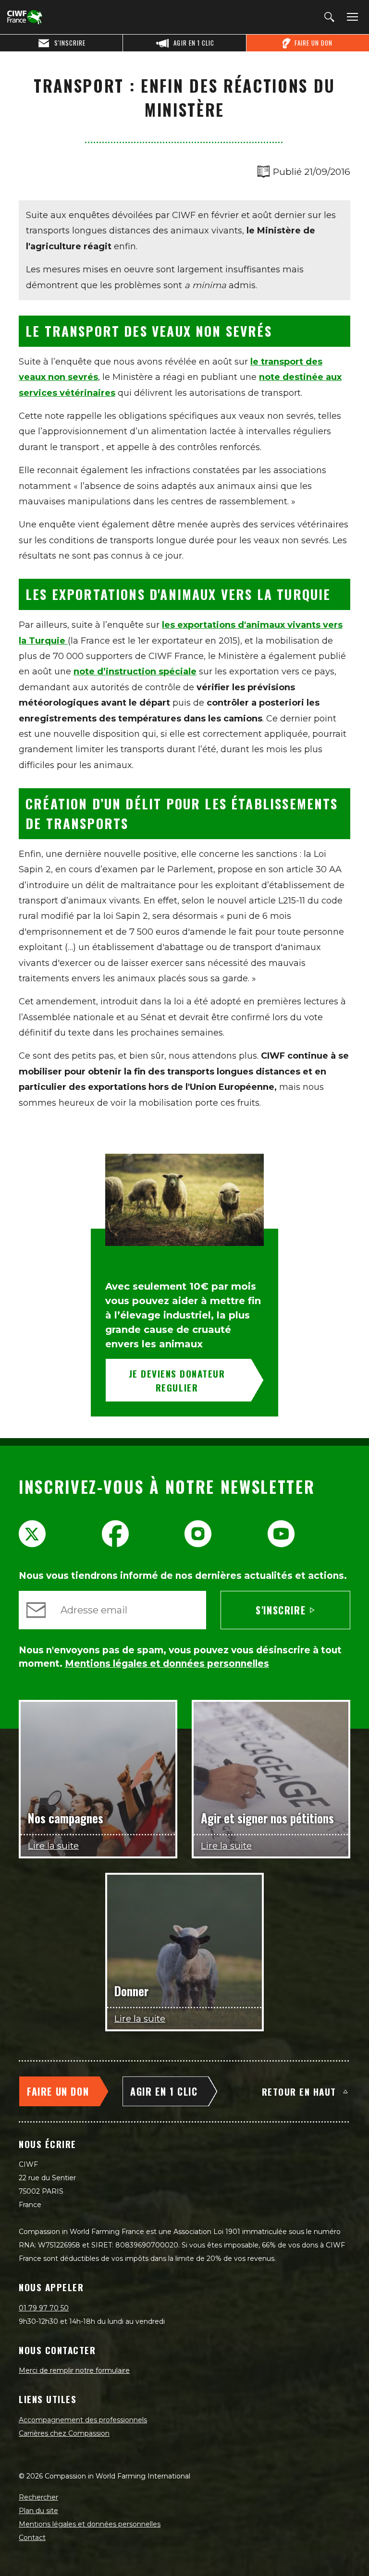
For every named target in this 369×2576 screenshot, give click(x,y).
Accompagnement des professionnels (83, 2420)
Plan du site (38, 2511)
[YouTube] (281, 1534)
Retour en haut (299, 2091)
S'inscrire (281, 1610)
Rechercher (38, 2497)
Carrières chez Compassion (64, 2433)
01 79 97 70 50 (44, 2308)
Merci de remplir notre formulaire (74, 2370)
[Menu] (351, 17)
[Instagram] (198, 1534)
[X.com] (32, 1534)
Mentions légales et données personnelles (90, 2524)
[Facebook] (115, 1534)
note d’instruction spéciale (135, 671)
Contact (32, 2538)
